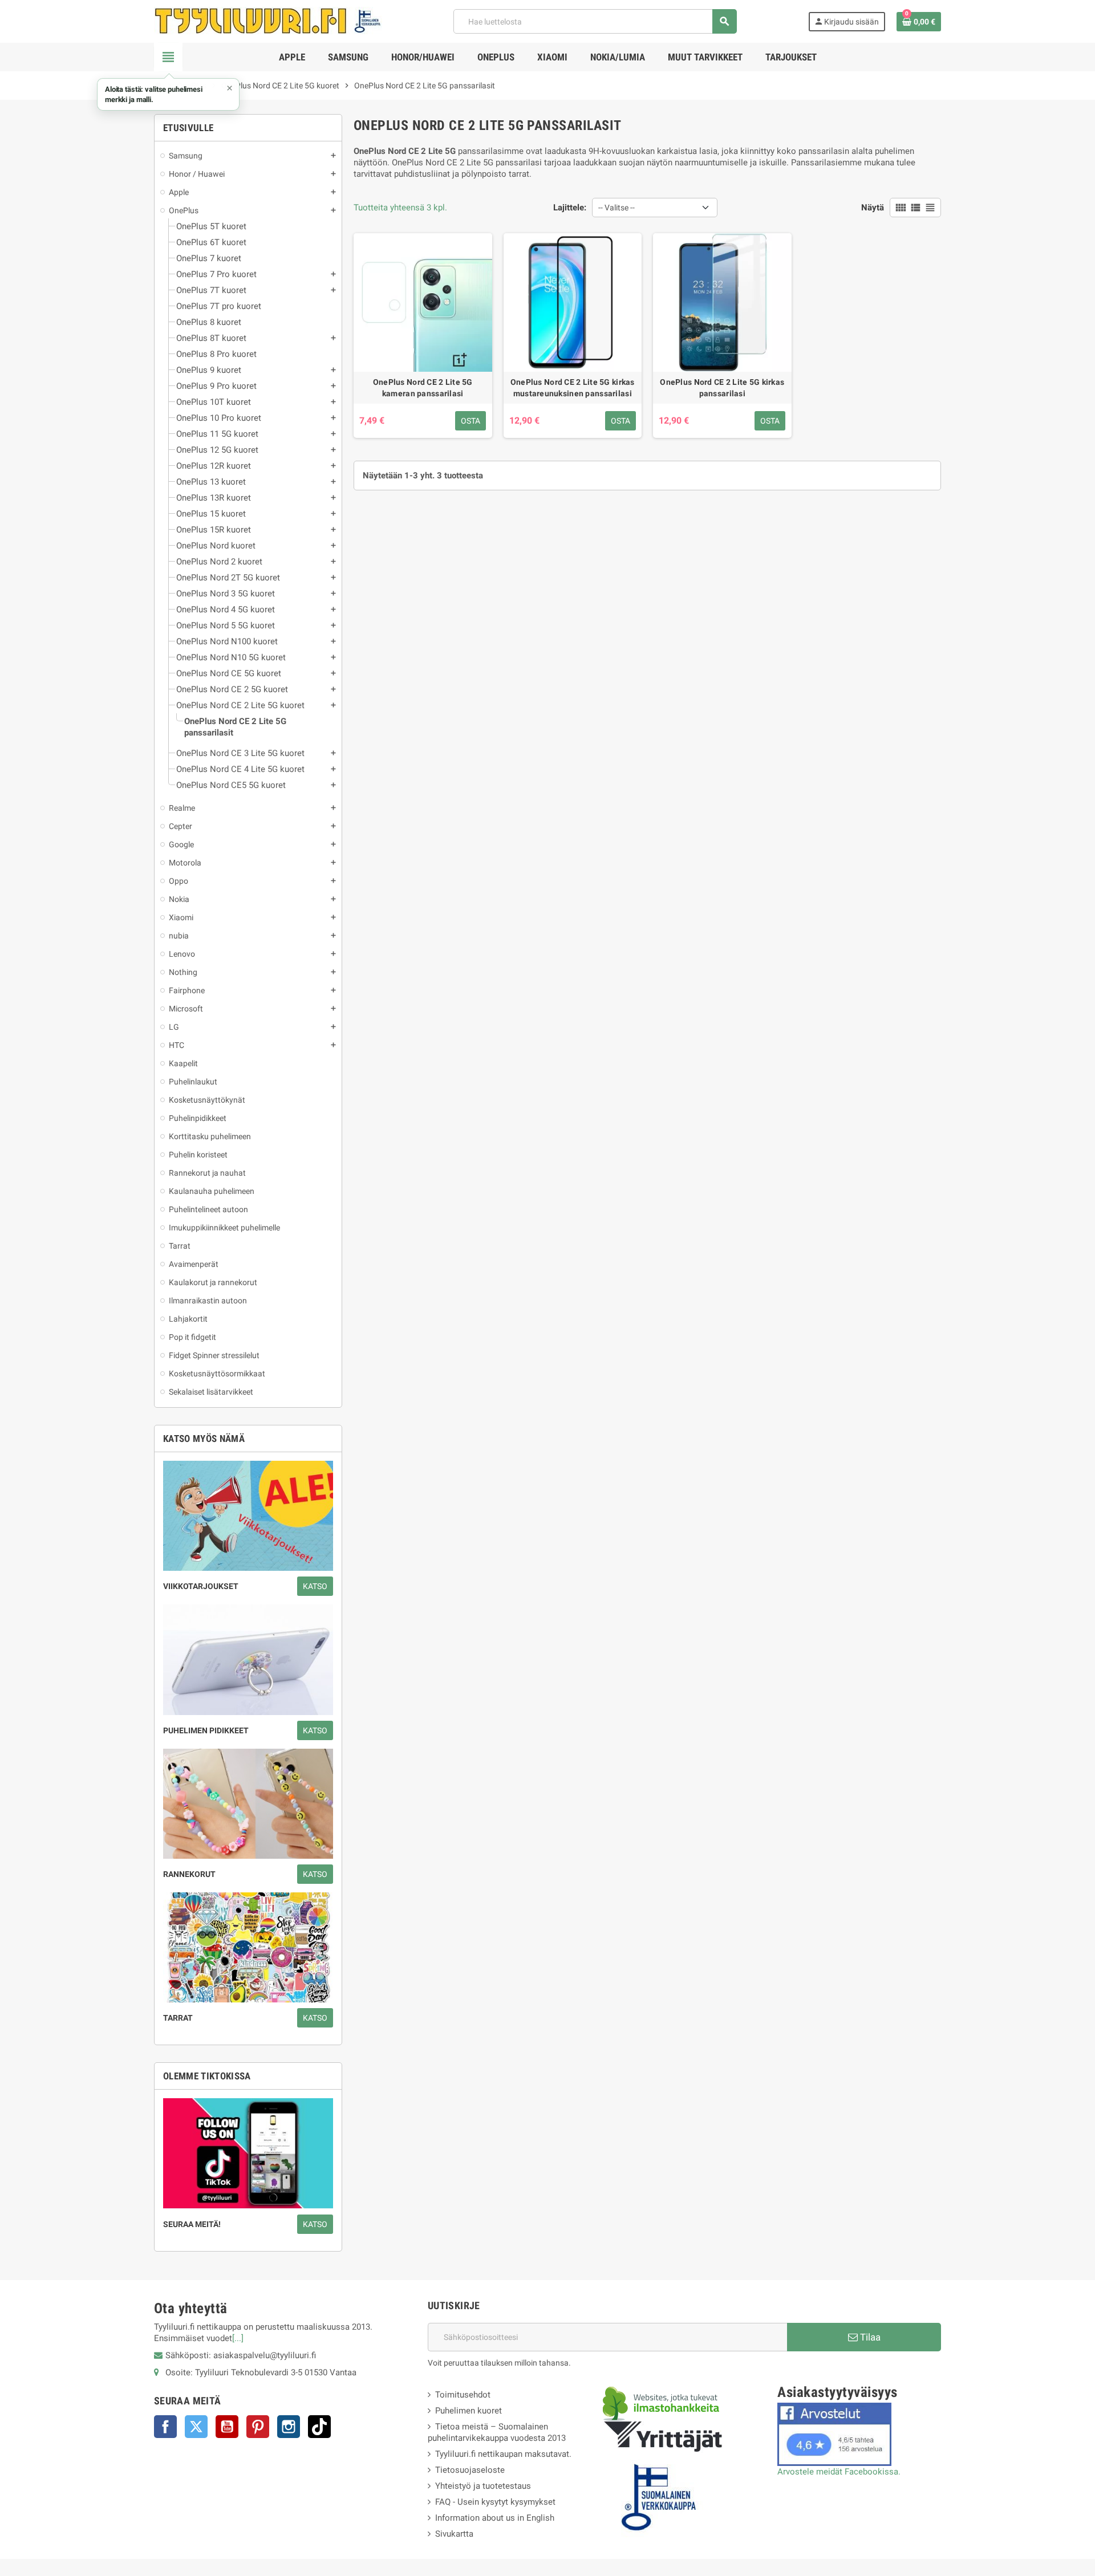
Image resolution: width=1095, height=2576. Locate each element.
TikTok (319, 2427)
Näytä (873, 208)
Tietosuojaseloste (470, 2470)
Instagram (289, 2427)
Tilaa (869, 2337)
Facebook (165, 2427)
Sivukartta (454, 2534)
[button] (168, 94)
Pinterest (258, 2427)
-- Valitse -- (617, 208)
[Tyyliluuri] (268, 21)
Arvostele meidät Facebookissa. (839, 2472)
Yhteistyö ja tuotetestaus (483, 2486)
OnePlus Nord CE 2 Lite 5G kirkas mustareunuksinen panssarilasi (573, 388)
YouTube (227, 2427)
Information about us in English (495, 2518)
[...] (238, 2338)
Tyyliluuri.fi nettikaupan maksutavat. (503, 2454)
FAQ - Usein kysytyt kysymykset (495, 2502)
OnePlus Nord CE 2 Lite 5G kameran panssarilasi (423, 388)
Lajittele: (570, 208)
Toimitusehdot (463, 2395)
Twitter (196, 2427)
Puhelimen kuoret (469, 2411)
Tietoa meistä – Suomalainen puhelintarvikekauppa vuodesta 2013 (497, 2432)
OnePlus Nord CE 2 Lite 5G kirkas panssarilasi (722, 388)
